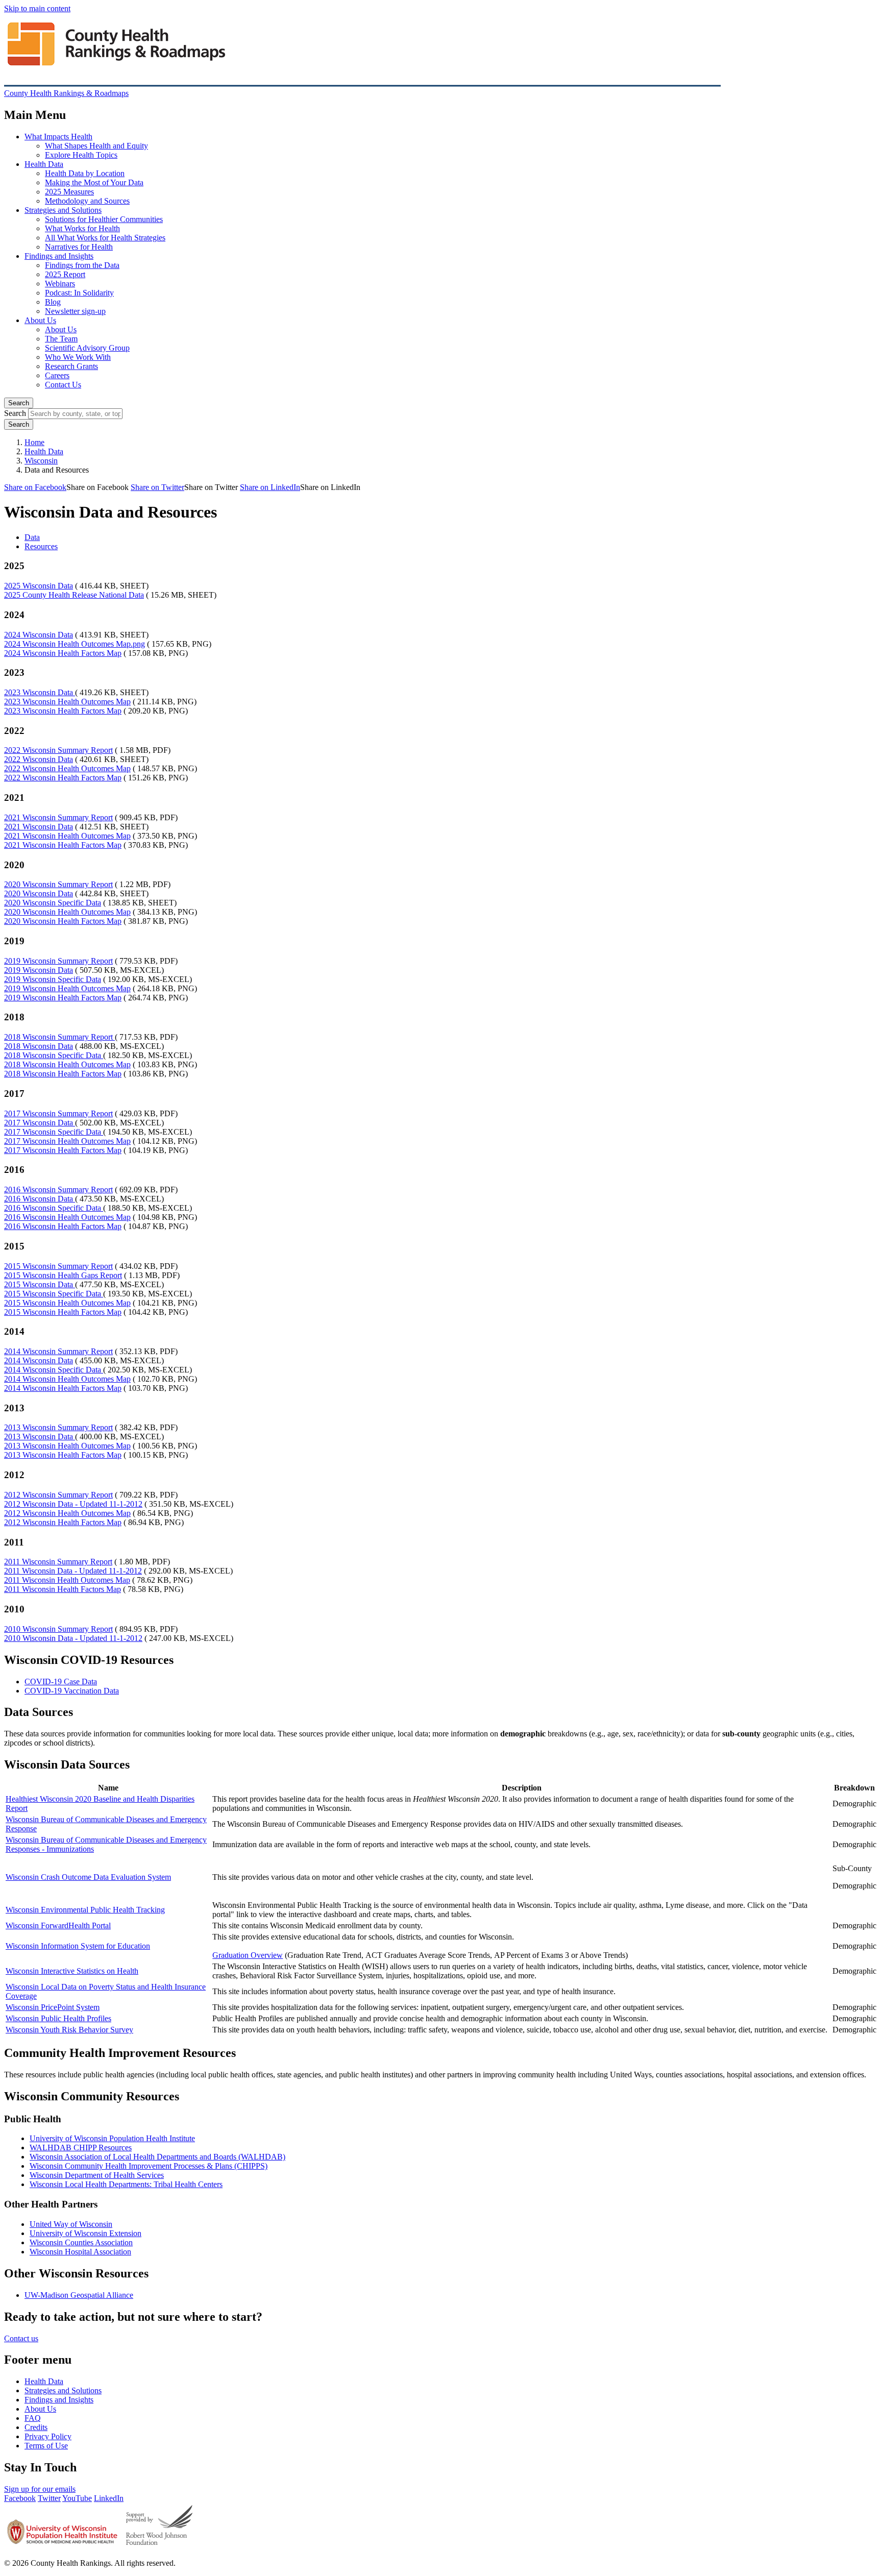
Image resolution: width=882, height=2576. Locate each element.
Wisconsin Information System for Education (78, 1946)
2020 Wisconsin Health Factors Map (63, 921)
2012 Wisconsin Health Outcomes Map (67, 1513)
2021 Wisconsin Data (39, 827)
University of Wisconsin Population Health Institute (112, 2138)
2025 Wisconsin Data (39, 586)
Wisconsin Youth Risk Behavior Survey (69, 2030)
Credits (36, 2427)
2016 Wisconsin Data (40, 1199)
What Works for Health (82, 228)
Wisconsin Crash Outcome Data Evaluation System (88, 1877)
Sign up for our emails (40, 2489)
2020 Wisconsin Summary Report (58, 884)
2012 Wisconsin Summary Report (58, 1495)
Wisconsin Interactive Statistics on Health (72, 1971)
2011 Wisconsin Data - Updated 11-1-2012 (73, 1571)
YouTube (77, 2498)
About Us (40, 320)
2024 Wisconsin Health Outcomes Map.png (75, 644)
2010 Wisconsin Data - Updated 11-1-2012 (73, 1638)
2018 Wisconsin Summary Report (59, 1037)
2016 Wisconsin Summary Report (58, 1189)
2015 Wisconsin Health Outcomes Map (67, 1303)
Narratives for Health (79, 247)
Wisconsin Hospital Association (80, 2252)
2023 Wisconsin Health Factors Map (63, 711)
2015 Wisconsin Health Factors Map (63, 1312)
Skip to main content (37, 8)
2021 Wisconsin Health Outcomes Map (67, 836)
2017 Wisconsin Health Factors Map (63, 1150)
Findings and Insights (59, 256)
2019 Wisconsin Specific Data (53, 979)
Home (34, 442)
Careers (57, 375)
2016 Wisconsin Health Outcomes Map (67, 1217)
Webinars (60, 284)
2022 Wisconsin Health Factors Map (63, 778)
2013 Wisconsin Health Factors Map (63, 1455)
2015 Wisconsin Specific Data (54, 1294)
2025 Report (65, 274)
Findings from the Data (82, 265)
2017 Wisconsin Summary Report (58, 1113)
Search (19, 403)
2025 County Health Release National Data (74, 595)
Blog (53, 302)
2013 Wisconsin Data (40, 1437)
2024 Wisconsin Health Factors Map (63, 653)
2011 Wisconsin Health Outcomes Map (67, 1580)
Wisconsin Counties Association (81, 2242)
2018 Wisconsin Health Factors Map (63, 1074)
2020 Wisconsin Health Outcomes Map (67, 912)
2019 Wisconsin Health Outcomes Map (67, 988)
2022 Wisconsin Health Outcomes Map (67, 768)
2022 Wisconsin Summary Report (58, 750)
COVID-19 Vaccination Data (72, 1691)
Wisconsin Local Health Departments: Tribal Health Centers (126, 2184)
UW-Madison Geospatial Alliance (79, 2295)
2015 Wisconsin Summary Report (58, 1266)
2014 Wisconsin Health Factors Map (63, 1388)
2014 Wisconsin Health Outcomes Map (67, 1379)
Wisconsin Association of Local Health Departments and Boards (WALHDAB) (157, 2157)
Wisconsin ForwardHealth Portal (58, 1925)
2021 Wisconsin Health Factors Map (63, 845)
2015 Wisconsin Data (40, 1284)
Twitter (49, 2498)
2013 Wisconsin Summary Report (58, 1427)
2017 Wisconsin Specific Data (54, 1132)
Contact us (21, 2338)
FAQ (33, 2418)
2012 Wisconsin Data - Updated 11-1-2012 (73, 1504)
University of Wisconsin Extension (85, 2233)
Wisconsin (41, 461)
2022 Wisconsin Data (39, 759)
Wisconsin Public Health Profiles (58, 2018)
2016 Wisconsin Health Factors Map (63, 1226)
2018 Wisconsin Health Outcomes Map (67, 1064)
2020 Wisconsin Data (39, 893)
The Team (61, 339)
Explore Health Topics (81, 155)
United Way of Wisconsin (71, 2224)
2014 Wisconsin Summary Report (58, 1351)
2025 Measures (69, 192)
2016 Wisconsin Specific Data (54, 1208)
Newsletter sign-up (75, 311)
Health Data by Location (85, 173)
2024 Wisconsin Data (39, 635)
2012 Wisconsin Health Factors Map (63, 1522)
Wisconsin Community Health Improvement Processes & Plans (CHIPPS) (149, 2166)
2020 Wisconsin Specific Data (53, 903)
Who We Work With (78, 357)
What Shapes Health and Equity (96, 146)
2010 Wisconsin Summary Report (58, 1629)
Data (32, 537)
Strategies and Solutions (63, 210)
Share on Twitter (157, 487)
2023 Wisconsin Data (40, 692)
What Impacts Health (58, 137)
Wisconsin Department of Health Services (97, 2175)
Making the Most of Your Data (94, 182)
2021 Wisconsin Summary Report (58, 817)
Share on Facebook (35, 487)
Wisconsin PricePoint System (53, 2007)
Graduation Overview (248, 1955)
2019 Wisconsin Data (39, 970)
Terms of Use (46, 2446)
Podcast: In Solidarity (79, 293)
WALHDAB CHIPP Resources (81, 2148)
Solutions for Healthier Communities (104, 219)
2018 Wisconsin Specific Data (54, 1055)
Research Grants (71, 366)
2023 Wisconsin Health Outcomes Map (67, 702)
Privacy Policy (48, 2436)
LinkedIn (109, 2498)
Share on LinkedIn (270, 487)
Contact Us (63, 385)
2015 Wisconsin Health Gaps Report (63, 1275)
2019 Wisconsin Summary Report (58, 961)
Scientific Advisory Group (87, 348)
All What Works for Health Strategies (105, 238)
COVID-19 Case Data (61, 1682)
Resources (41, 546)
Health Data (44, 164)
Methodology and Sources (87, 201)
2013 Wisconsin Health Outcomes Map (67, 1446)
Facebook (20, 2498)
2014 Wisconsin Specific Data (54, 1370)
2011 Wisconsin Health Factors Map (63, 1589)
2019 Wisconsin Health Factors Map (63, 998)
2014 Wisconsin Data (39, 1360)
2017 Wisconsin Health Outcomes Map (67, 1141)
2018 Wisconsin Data (39, 1046)
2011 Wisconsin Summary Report (58, 1562)
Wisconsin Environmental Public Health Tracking (85, 1910)
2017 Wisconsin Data (40, 1123)
